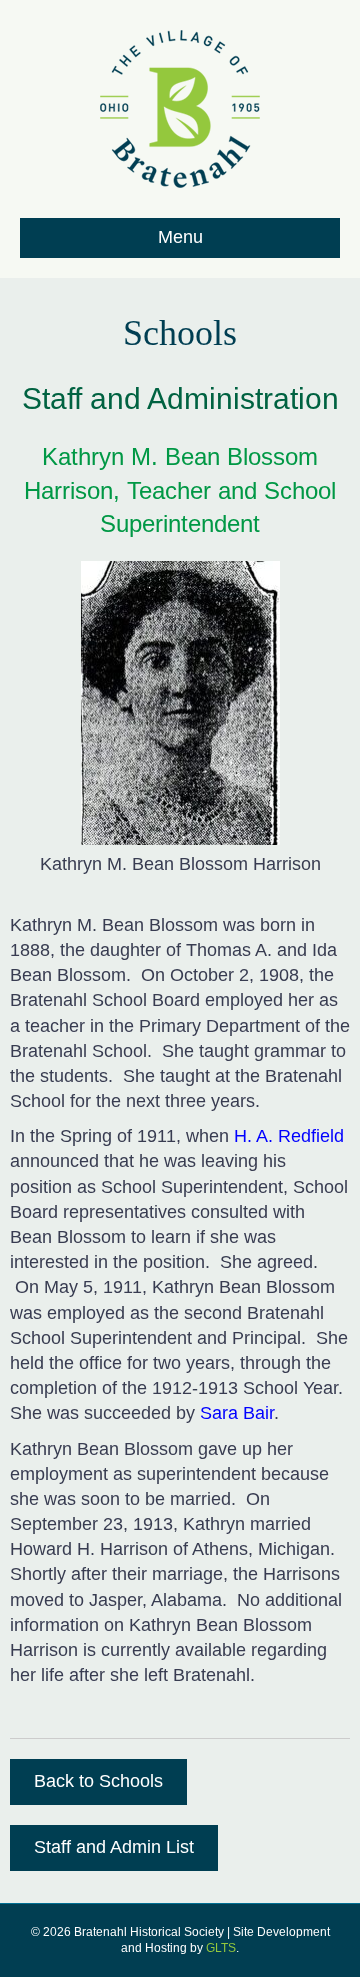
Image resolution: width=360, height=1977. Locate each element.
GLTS (221, 1948)
